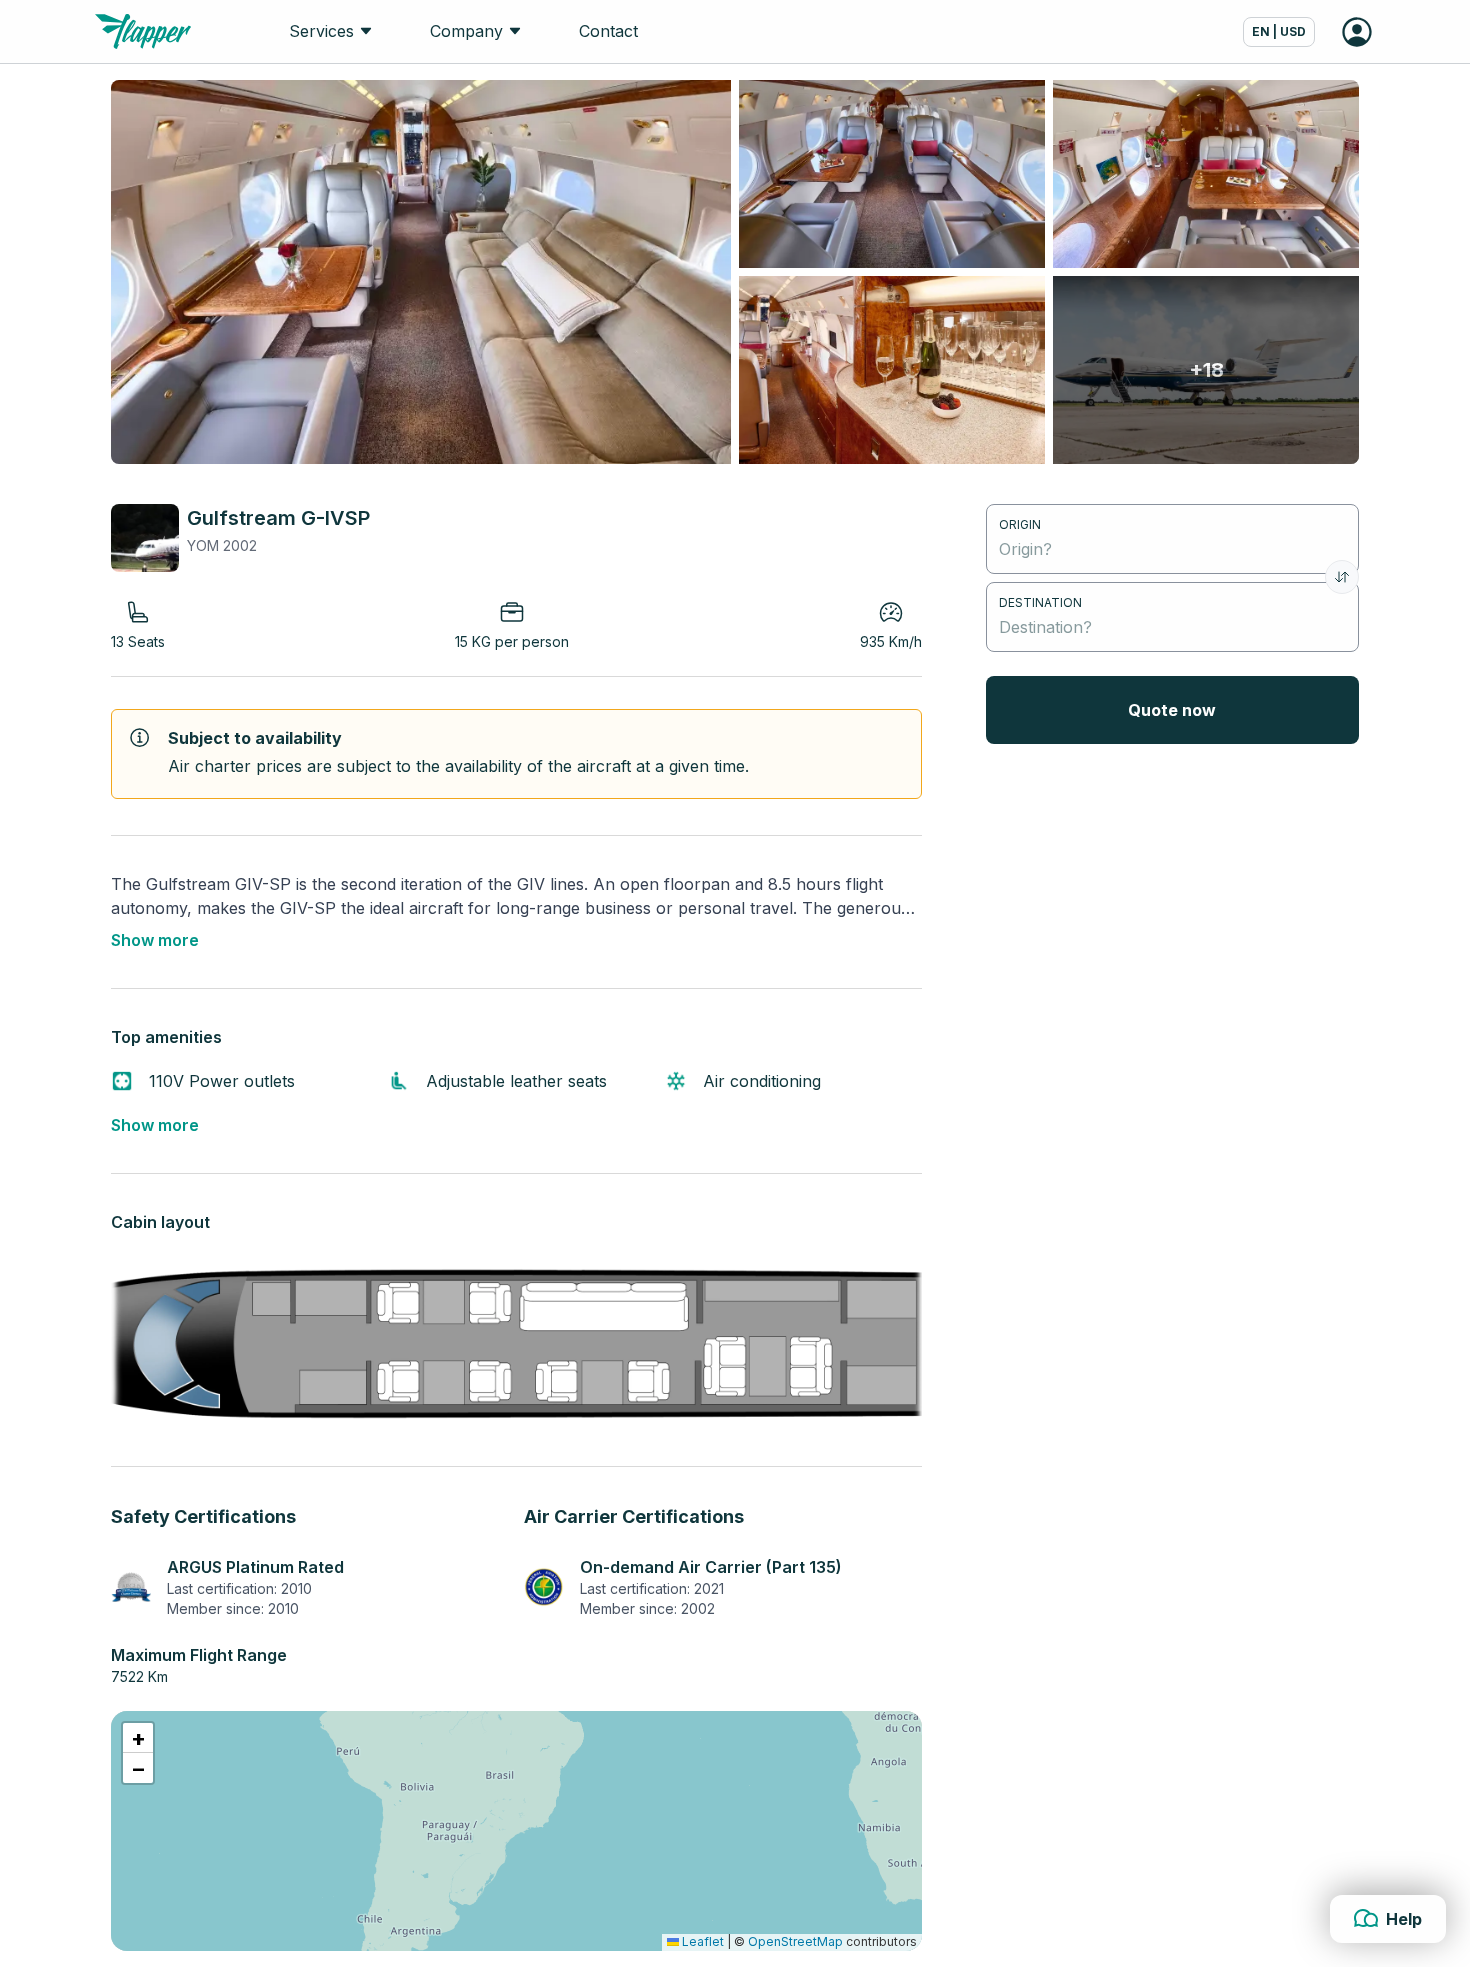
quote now (1172, 710)
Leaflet (701, 1941)
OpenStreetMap (795, 1941)
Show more (155, 940)
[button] (138, 1738)
